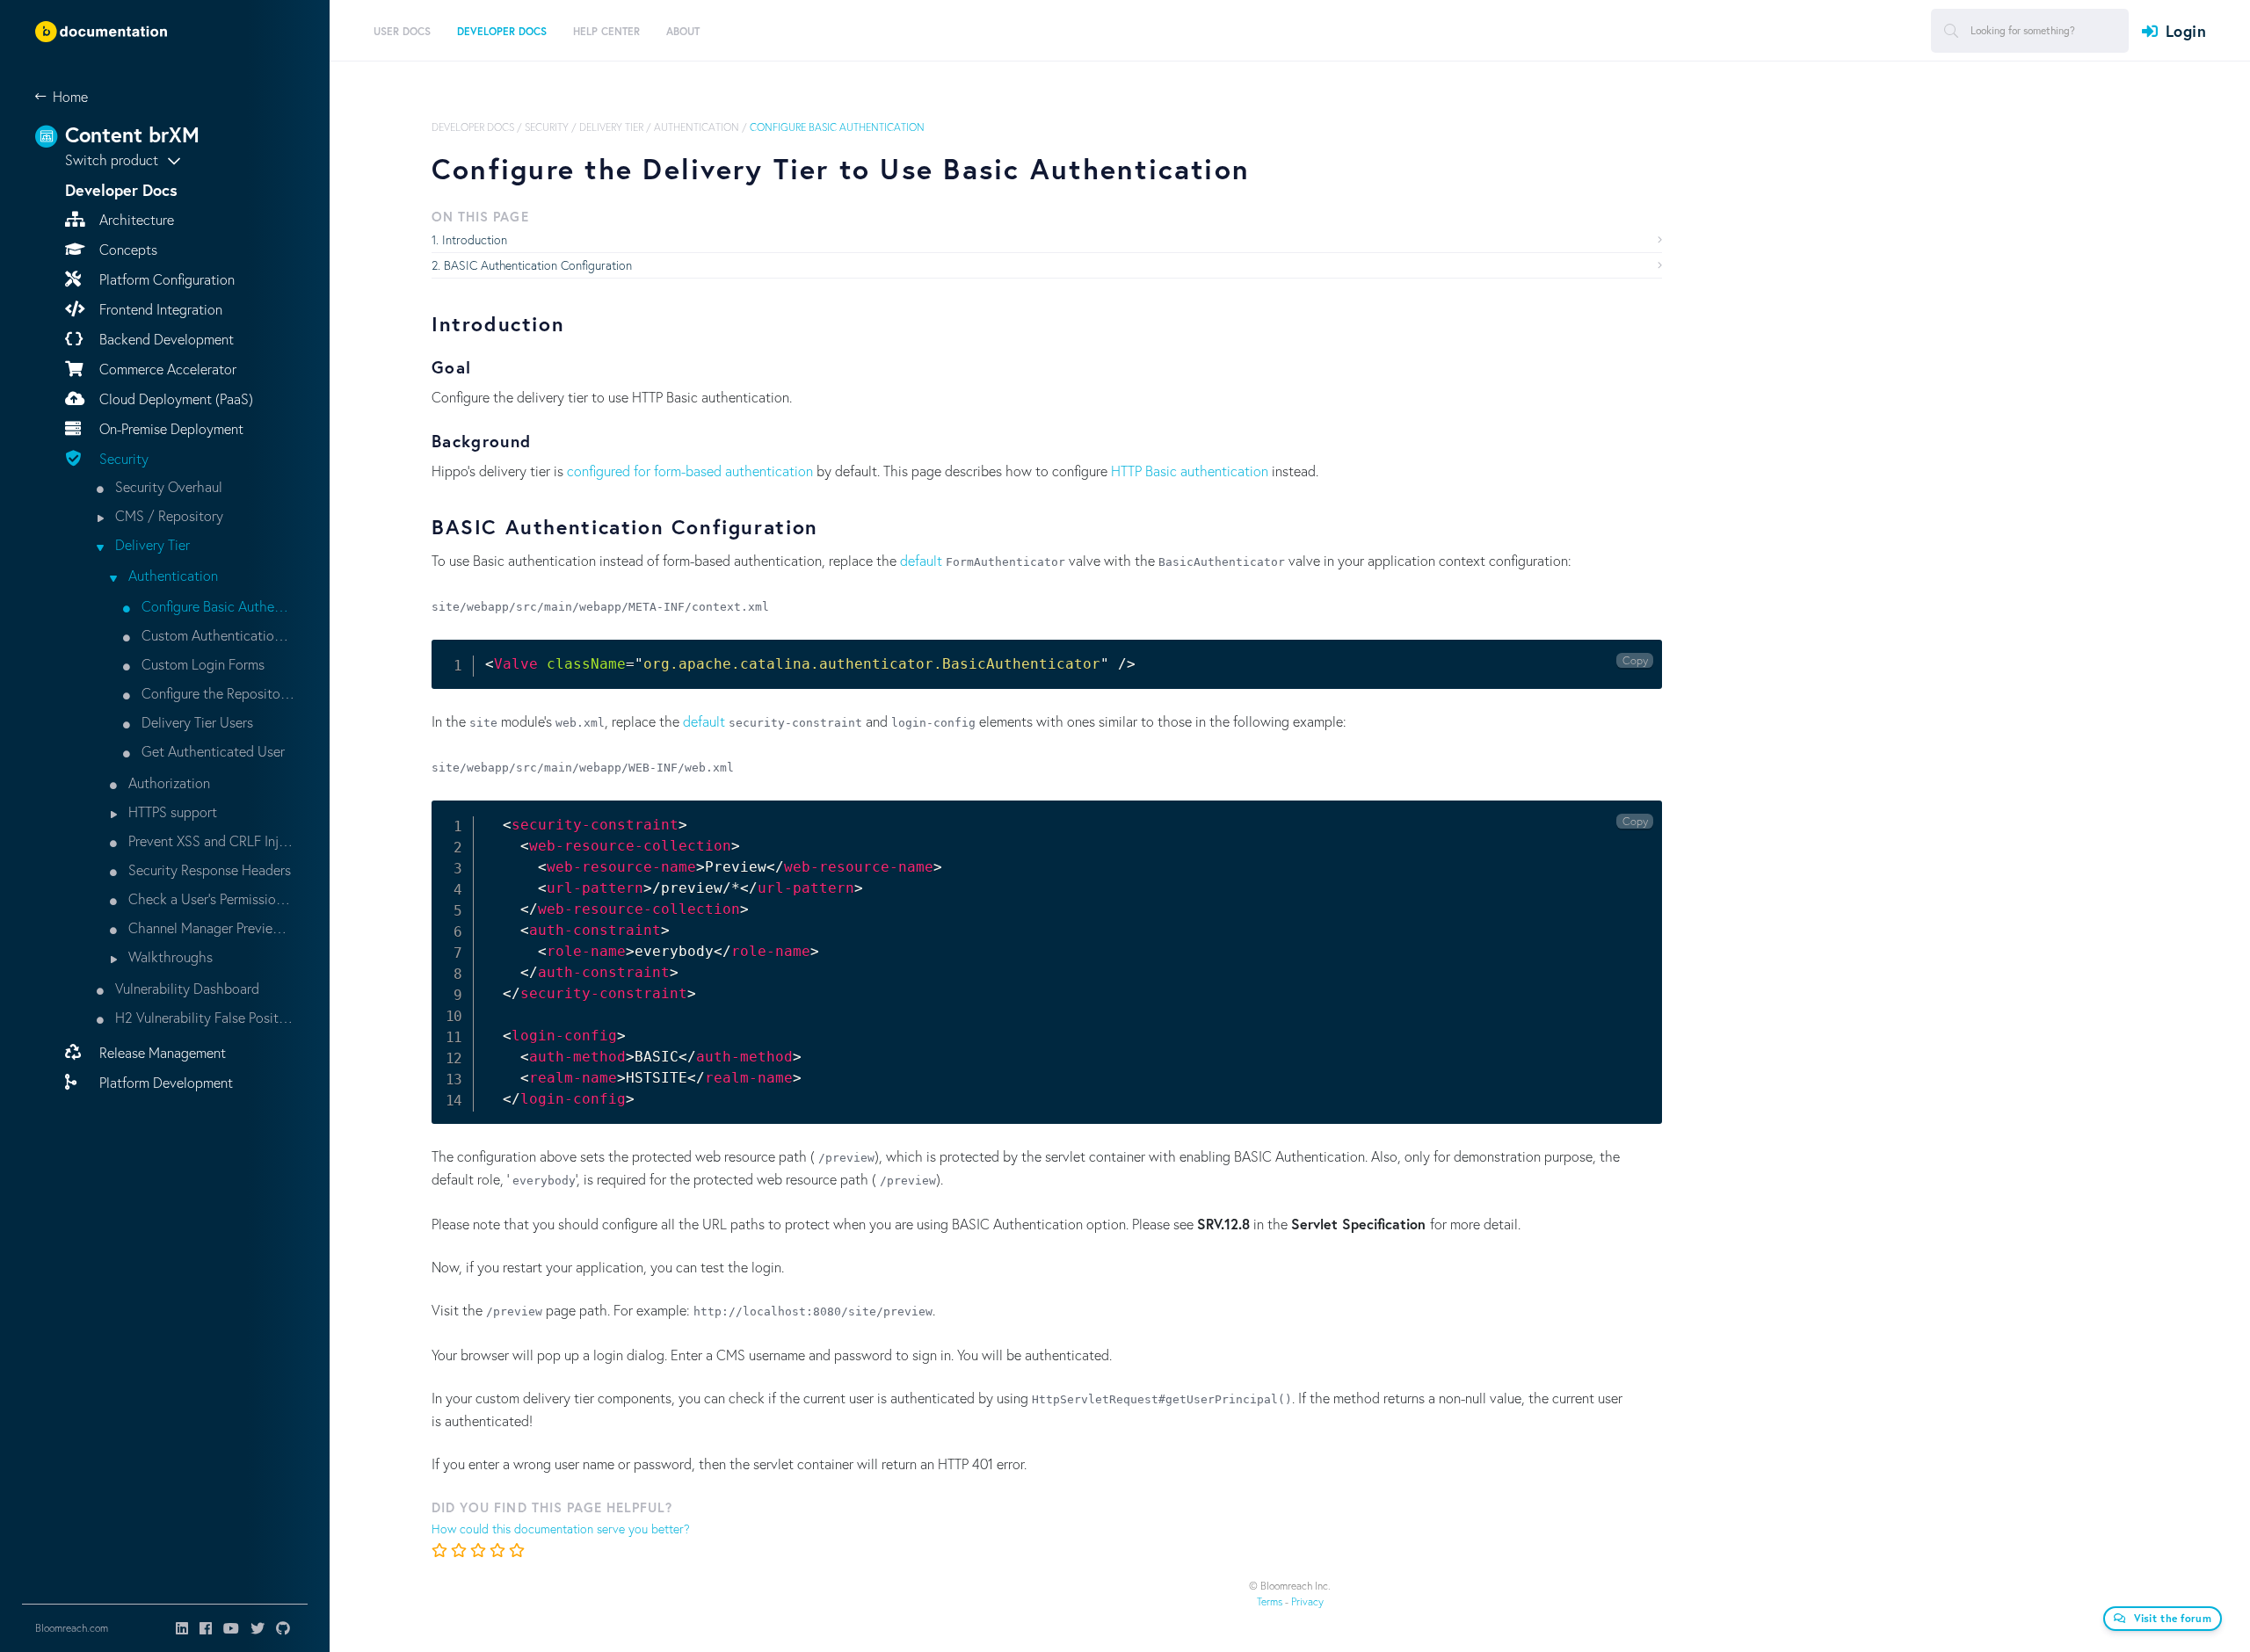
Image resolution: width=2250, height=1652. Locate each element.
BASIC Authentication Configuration (538, 265)
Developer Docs (473, 127)
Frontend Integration (159, 309)
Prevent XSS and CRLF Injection (210, 840)
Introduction (475, 239)
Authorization (167, 783)
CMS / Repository (167, 515)
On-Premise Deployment (170, 428)
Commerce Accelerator (166, 369)
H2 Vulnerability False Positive (203, 1017)
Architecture (135, 219)
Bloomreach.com (72, 1628)
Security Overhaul (167, 486)
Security (122, 458)
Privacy (1307, 1601)
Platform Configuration (165, 279)
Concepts (127, 249)
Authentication (171, 575)
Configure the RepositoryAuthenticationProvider (216, 693)
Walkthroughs (169, 956)
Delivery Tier (151, 544)
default (921, 560)
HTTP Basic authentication (1190, 471)
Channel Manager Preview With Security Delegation (210, 927)
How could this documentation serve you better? (561, 1529)
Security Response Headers (208, 869)
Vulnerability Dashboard (185, 988)
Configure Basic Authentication (216, 606)
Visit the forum (2173, 1618)
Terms (1270, 1601)
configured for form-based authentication (690, 471)
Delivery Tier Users (196, 722)
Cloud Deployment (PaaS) (174, 399)
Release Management (161, 1052)
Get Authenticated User (211, 751)
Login (2186, 31)
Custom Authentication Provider (216, 635)
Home (70, 96)
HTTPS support (171, 812)
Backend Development (165, 339)
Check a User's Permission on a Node (210, 898)
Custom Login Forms (201, 664)
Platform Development (164, 1082)
